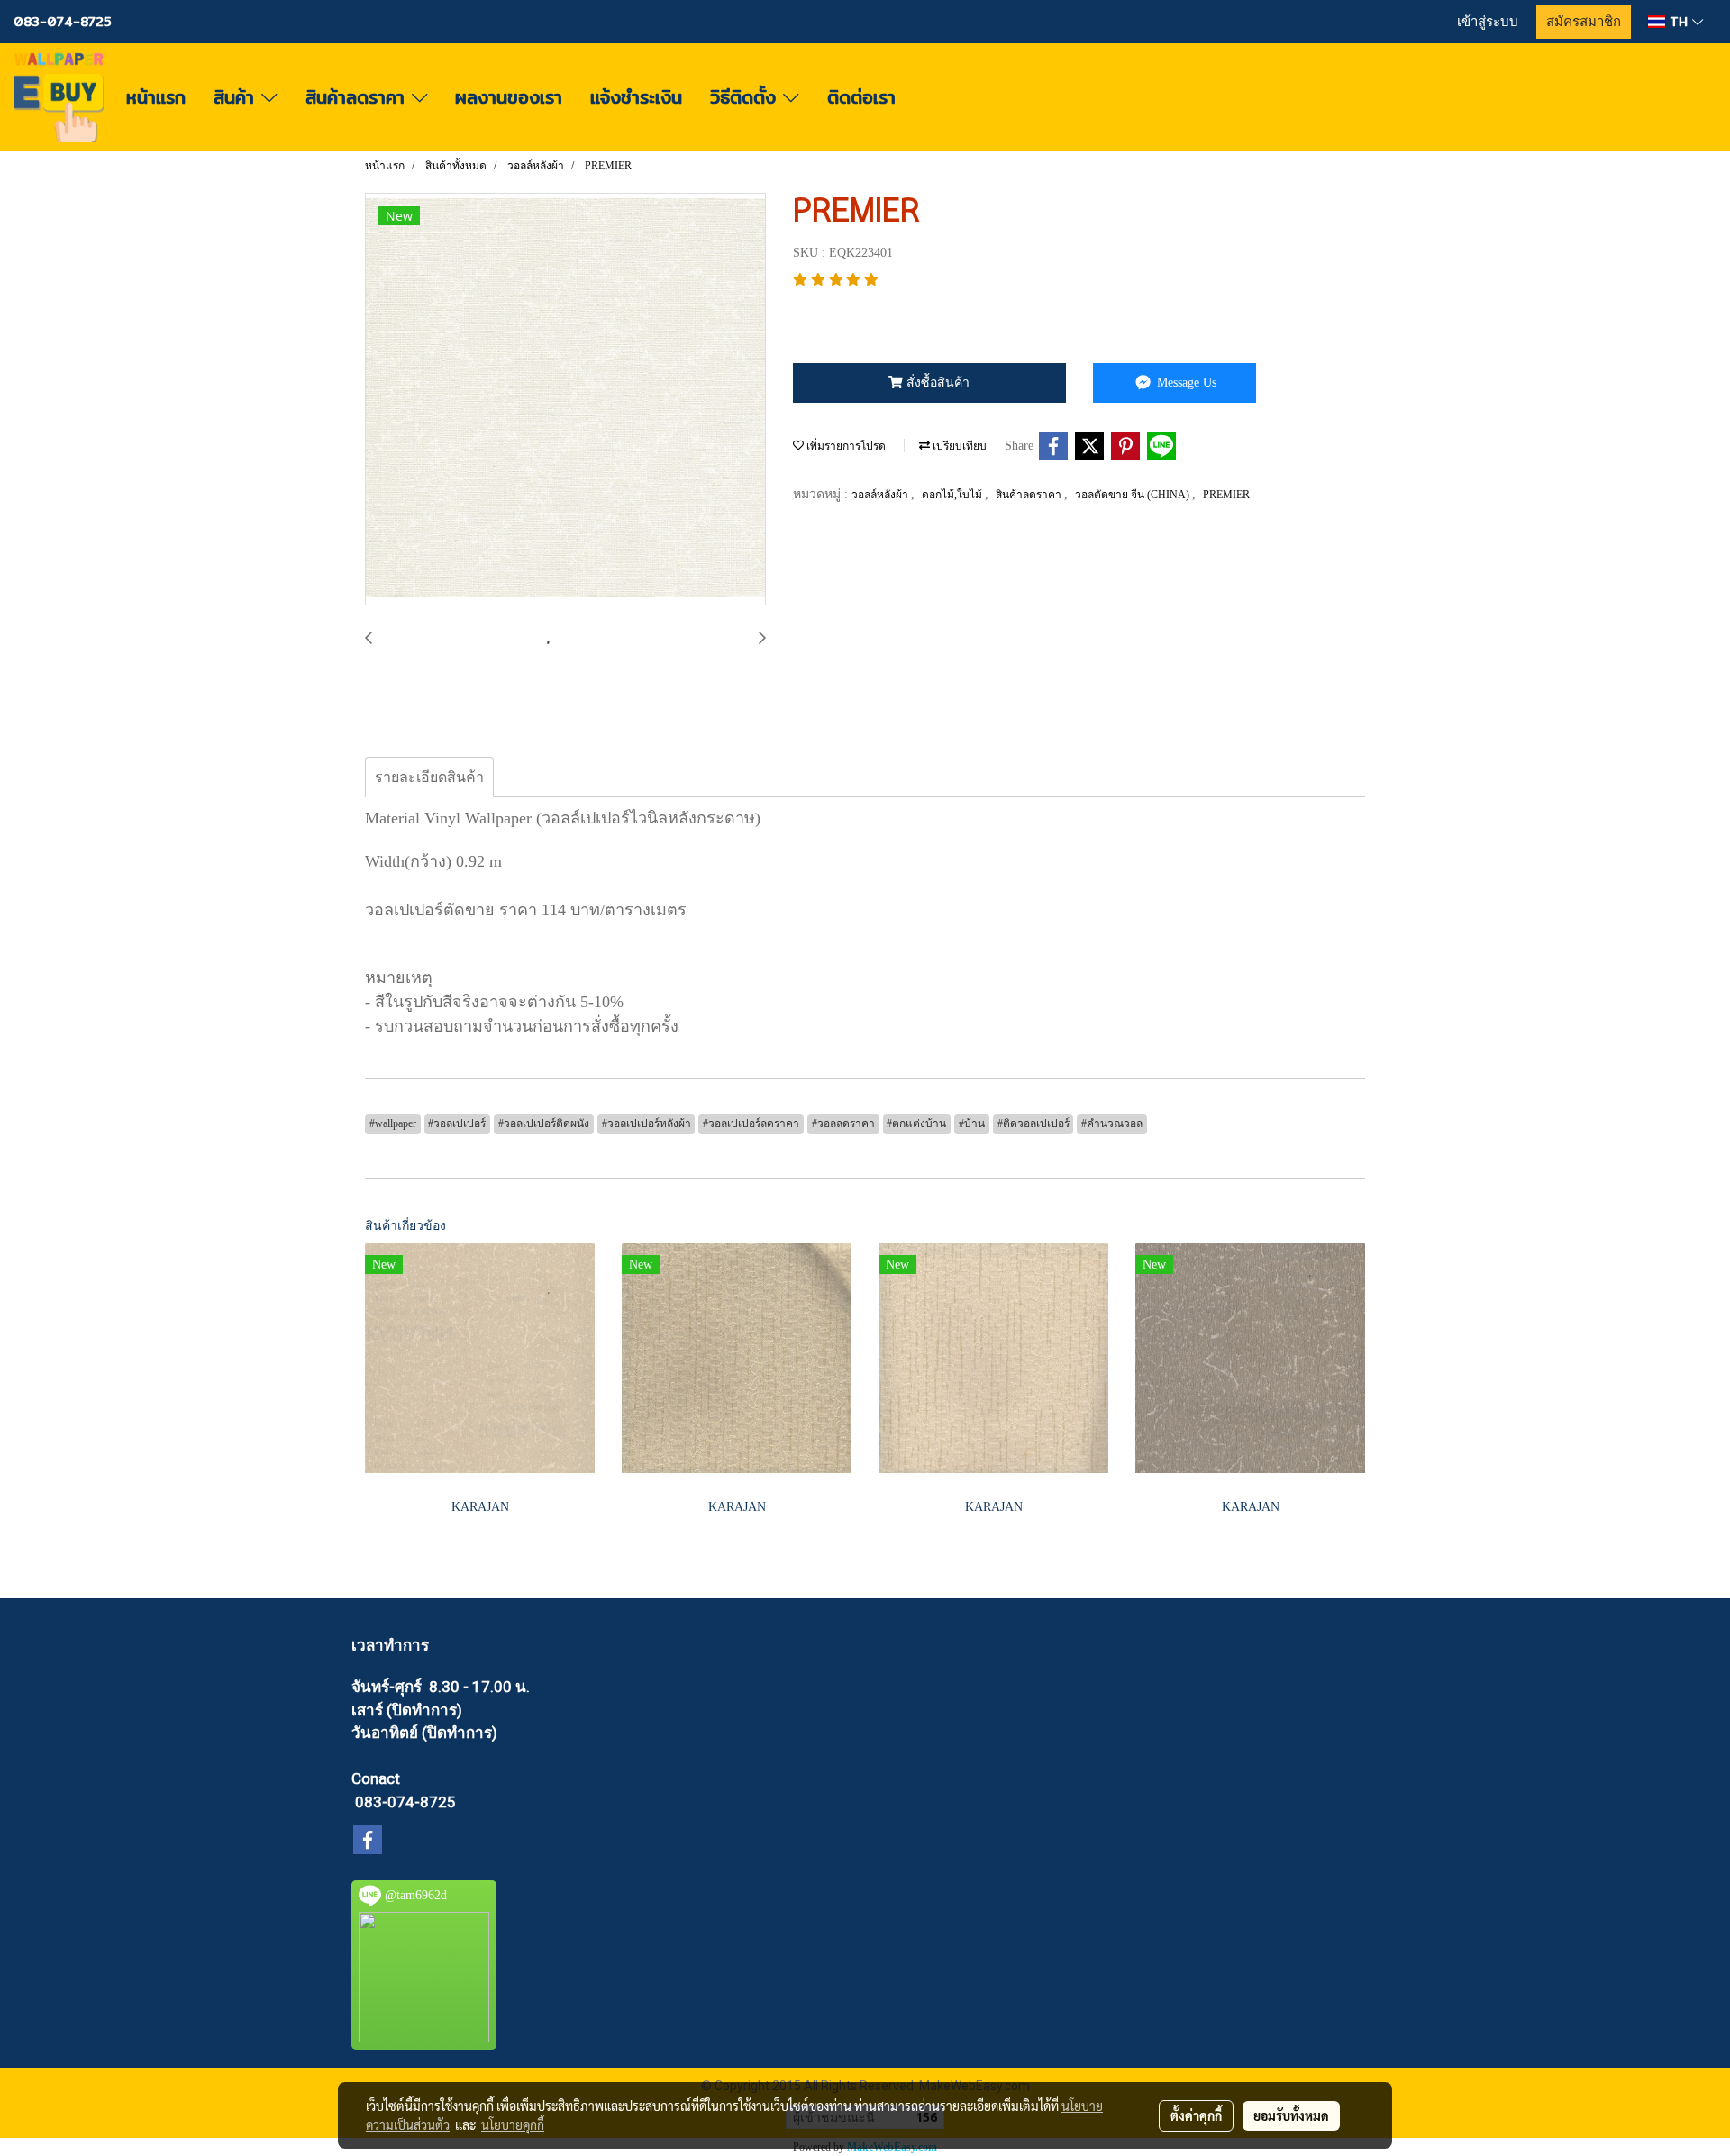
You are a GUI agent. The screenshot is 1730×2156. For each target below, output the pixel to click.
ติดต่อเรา (861, 97)
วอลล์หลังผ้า (881, 495)
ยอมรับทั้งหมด (1291, 2115)
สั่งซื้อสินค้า (936, 382)
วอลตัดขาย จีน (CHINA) (1134, 495)
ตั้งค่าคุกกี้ (1196, 2115)
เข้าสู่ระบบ (1488, 22)
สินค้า (237, 97)
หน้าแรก (156, 97)
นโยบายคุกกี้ (513, 2124)
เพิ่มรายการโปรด (845, 446)
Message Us (1185, 382)
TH (1679, 22)
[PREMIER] (565, 400)
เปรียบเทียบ (958, 446)
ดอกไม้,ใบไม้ (953, 495)
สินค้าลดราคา (359, 97)
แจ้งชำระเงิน (636, 97)
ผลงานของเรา (509, 97)
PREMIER (1226, 495)
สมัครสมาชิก (1584, 22)
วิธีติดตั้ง (747, 97)
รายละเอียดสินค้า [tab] (429, 777)
